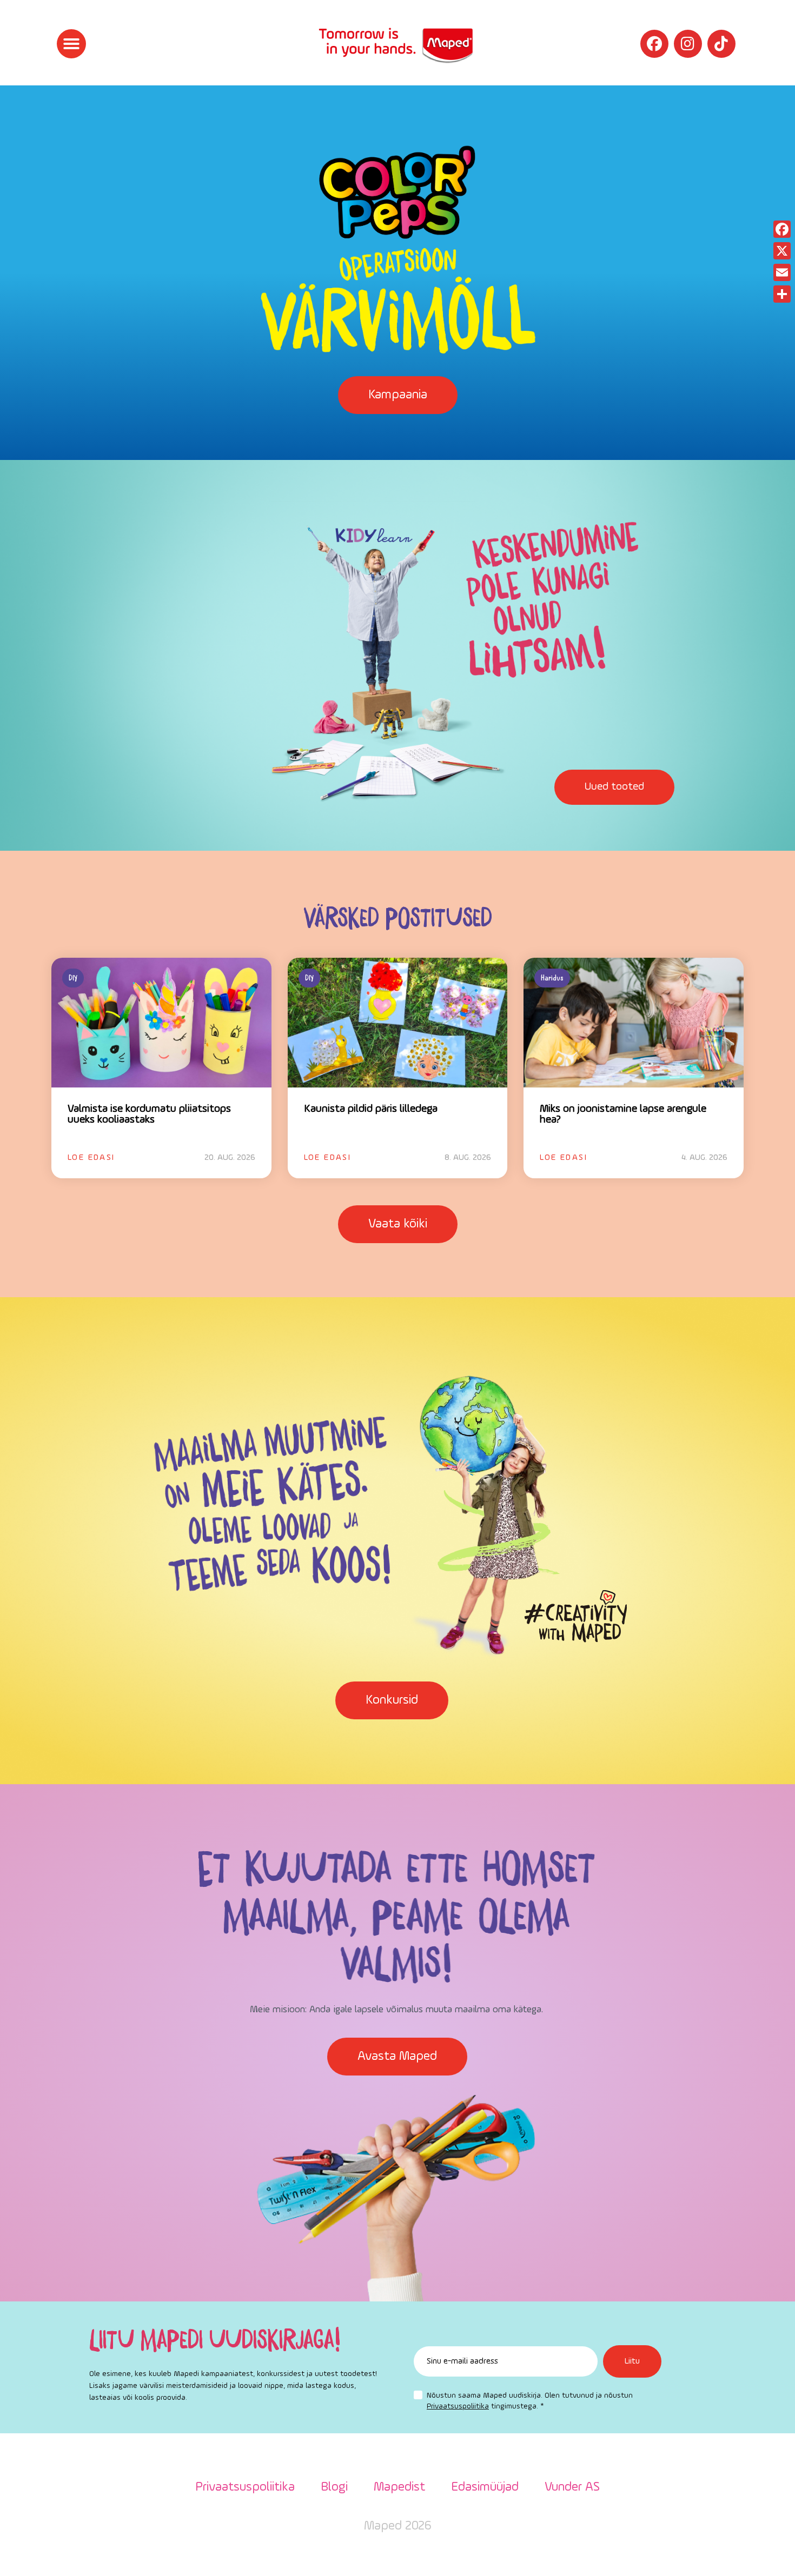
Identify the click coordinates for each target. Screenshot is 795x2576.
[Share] (782, 294)
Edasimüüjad (485, 2487)
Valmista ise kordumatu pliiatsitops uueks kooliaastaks (149, 1115)
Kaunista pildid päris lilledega (371, 1109)
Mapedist (399, 2487)
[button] (71, 44)
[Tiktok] (721, 44)
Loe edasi (91, 1158)
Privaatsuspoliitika (458, 2406)
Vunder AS (572, 2487)
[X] (782, 251)
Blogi (334, 2487)
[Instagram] (688, 44)
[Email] (782, 272)
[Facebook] (654, 44)
